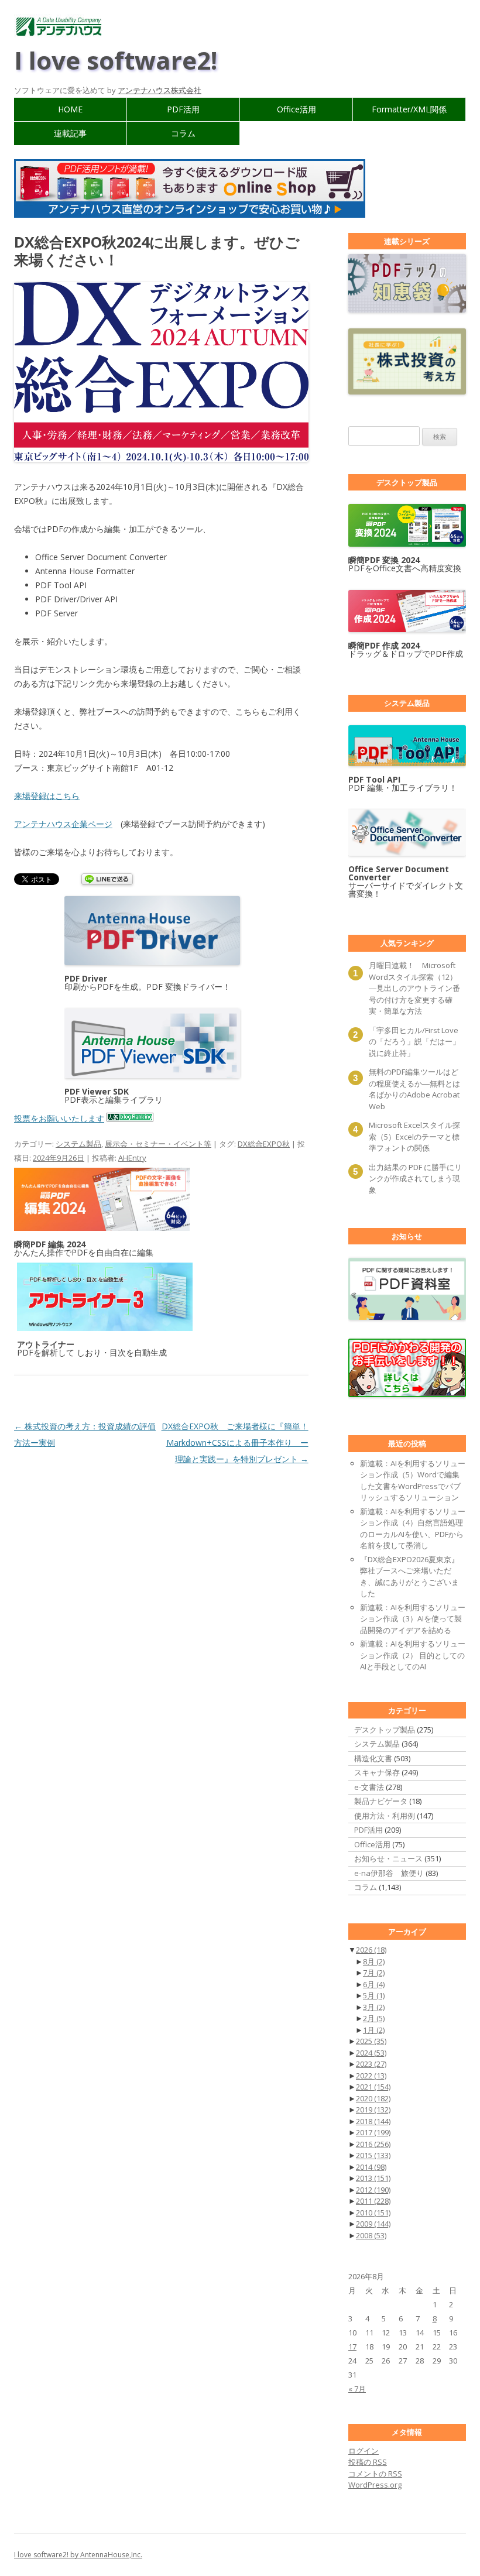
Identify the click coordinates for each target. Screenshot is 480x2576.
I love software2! (116, 60)
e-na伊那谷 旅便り (389, 1873)
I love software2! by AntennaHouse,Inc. (78, 2555)
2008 (371, 2235)
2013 (373, 2178)
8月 (374, 1961)
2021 (373, 2087)
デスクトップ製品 (385, 1730)
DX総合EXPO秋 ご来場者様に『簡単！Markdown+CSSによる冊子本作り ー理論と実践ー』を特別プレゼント (235, 1443)
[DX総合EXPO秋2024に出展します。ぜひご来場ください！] (161, 459)
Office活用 (296, 109)
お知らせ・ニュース (388, 1858)
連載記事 (70, 133)
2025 (371, 2041)
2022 (371, 2076)
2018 (373, 2121)
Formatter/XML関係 (409, 109)
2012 (373, 2190)
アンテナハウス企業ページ (63, 824)
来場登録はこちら (47, 796)
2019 (373, 2109)
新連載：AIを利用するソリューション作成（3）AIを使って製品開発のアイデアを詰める (413, 1619)
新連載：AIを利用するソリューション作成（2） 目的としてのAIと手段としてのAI (413, 1655)
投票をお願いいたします (59, 1118)
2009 (373, 2224)
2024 (371, 2053)
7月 (374, 1973)
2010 (373, 2213)
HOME (70, 109)
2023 (371, 2064)
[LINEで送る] (107, 880)
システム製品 (78, 1144)
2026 (371, 1950)
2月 (374, 2018)
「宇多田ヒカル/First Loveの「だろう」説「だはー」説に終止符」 (414, 1042)
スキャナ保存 (377, 1772)
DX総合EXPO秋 (264, 1144)
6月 (374, 1984)
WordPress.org (375, 2485)
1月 (374, 2030)
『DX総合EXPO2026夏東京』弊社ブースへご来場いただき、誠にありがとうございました (409, 1577)
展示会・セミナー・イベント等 (158, 1144)
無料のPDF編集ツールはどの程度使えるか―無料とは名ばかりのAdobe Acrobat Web (414, 1089)
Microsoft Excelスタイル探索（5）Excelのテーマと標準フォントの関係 (414, 1136)
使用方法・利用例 (385, 1816)
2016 (373, 2144)
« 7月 (357, 2389)
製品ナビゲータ (381, 1801)
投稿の (368, 2462)
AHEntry (132, 1158)
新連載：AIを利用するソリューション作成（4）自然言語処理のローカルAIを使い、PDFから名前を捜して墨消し (413, 1529)
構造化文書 (373, 1758)
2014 (371, 2167)
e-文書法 (369, 1787)
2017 (373, 2132)
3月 (374, 2007)
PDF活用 (183, 109)
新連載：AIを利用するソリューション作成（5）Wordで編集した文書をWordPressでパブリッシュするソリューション (413, 1481)
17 (352, 2347)
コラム (183, 133)
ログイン (364, 2451)
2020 (373, 2098)
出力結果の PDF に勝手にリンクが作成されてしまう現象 (415, 1179)
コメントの (375, 2474)
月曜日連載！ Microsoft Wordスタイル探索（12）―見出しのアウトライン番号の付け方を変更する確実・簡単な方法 (414, 988)
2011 (373, 2201)
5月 (374, 1995)
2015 (373, 2155)
